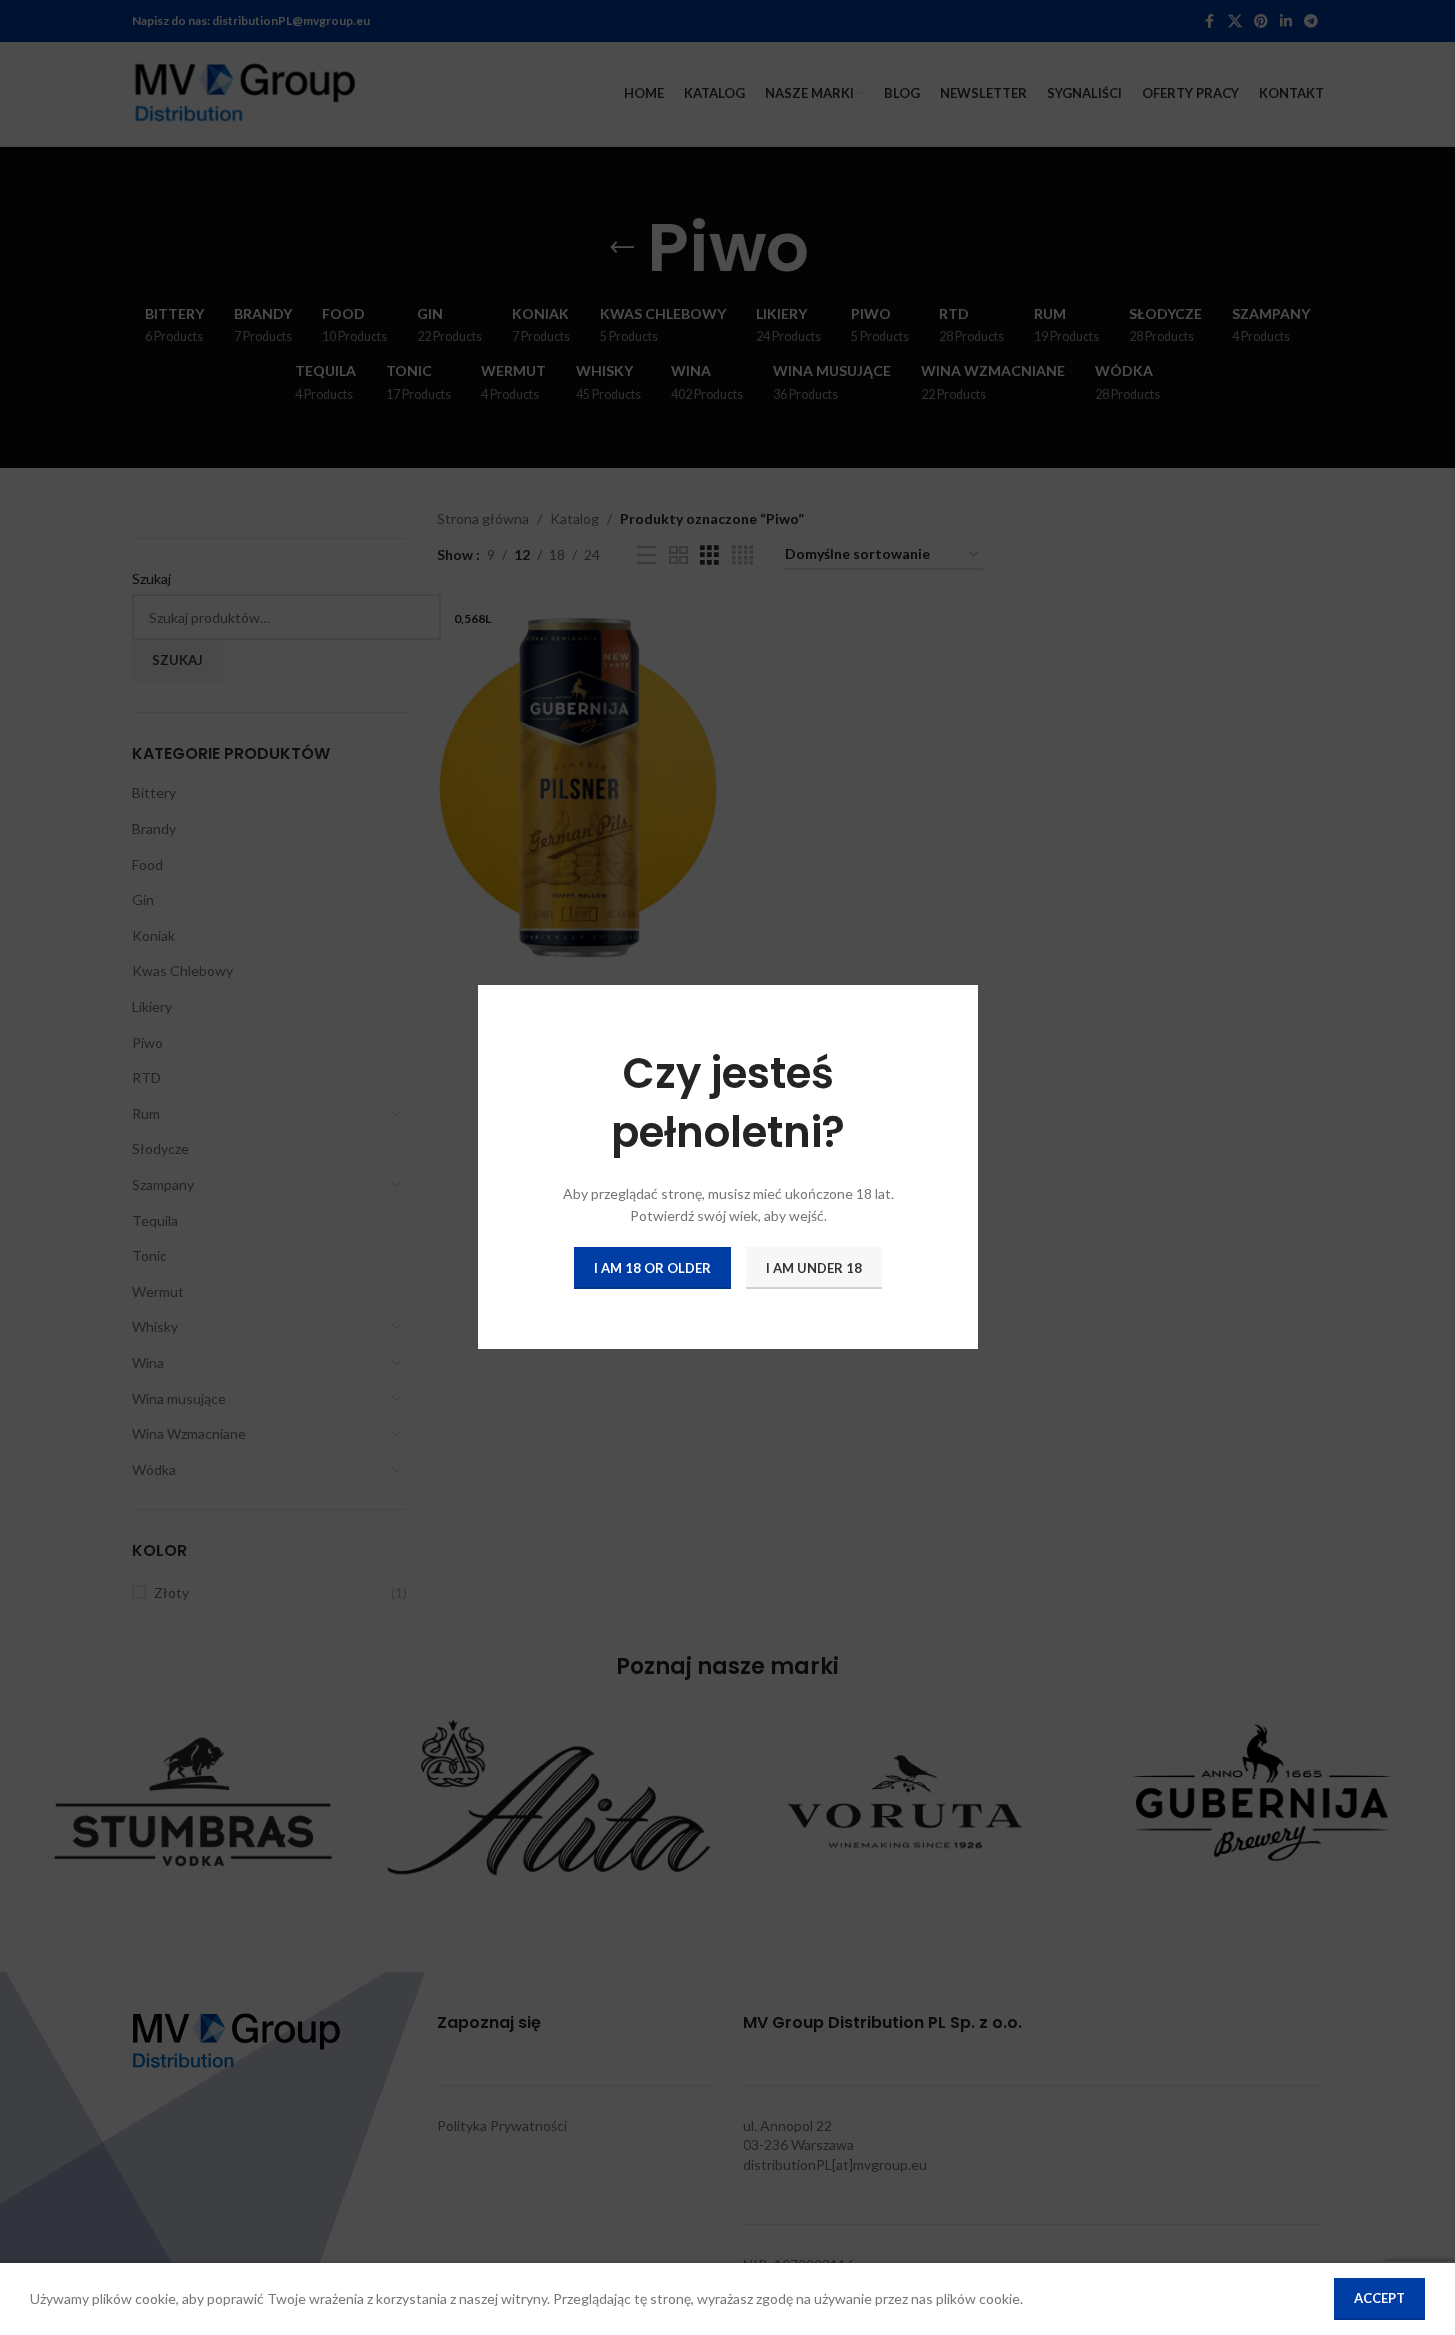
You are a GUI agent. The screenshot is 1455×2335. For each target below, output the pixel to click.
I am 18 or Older (652, 1268)
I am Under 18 (814, 1268)
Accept (1379, 2298)
